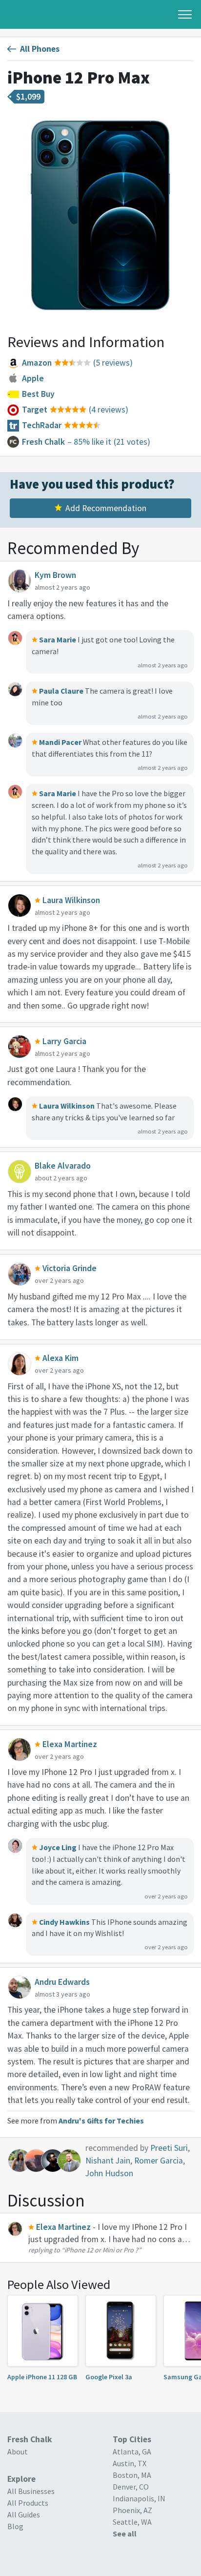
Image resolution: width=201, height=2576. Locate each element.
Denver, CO (131, 2487)
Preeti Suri (169, 2148)
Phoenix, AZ (132, 2510)
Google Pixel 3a (109, 2377)
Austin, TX (130, 2463)
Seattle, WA (132, 2522)
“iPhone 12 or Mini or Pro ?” (101, 2250)
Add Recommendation (106, 508)
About (18, 2452)
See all (125, 2534)
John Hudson (109, 2173)
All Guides (24, 2514)
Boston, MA (132, 2475)
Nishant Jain (108, 2161)
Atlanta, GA (132, 2452)
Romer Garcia (159, 2161)
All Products (28, 2503)
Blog (15, 2526)
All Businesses (31, 2491)
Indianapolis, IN (139, 2498)
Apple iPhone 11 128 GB (42, 2377)
